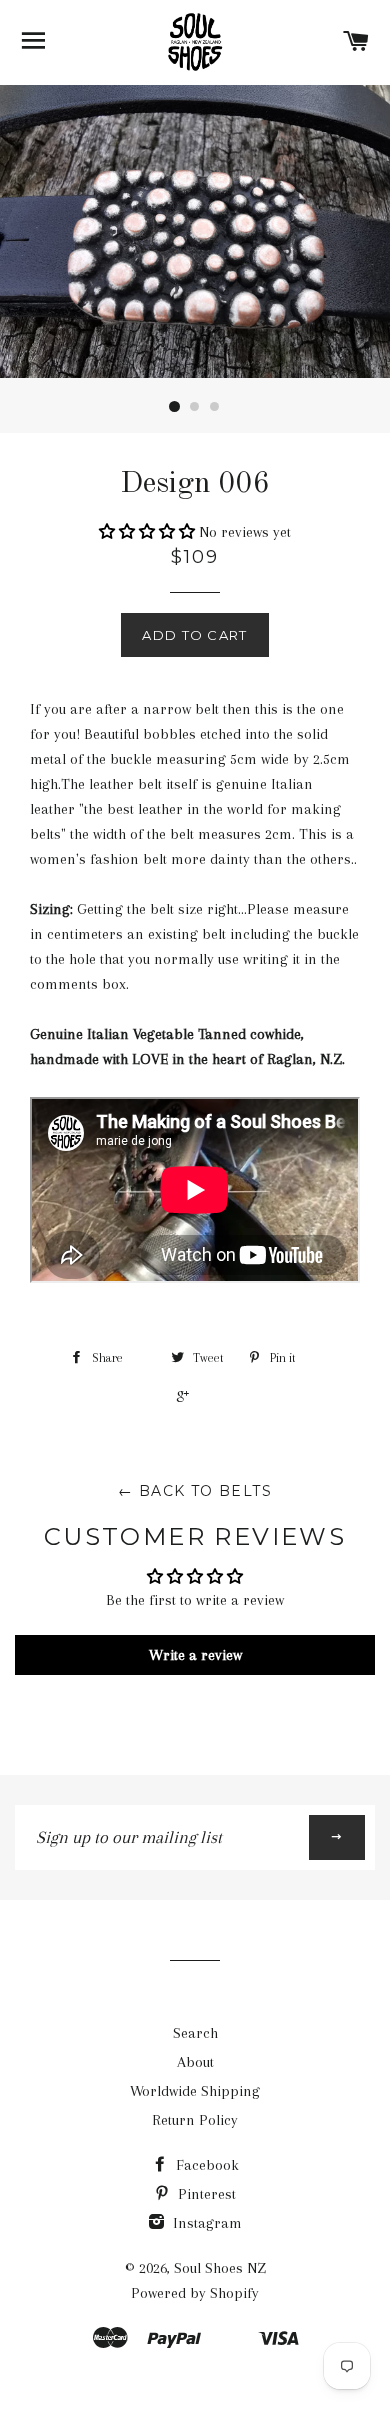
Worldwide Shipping (195, 2091)
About (195, 2062)
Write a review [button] (195, 1655)
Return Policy (195, 2120)
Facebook (205, 2165)
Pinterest (205, 2194)
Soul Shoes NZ (220, 2268)
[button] (149, 532)
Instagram (205, 2223)
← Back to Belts (195, 1491)
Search (195, 2033)
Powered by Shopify (195, 2293)
